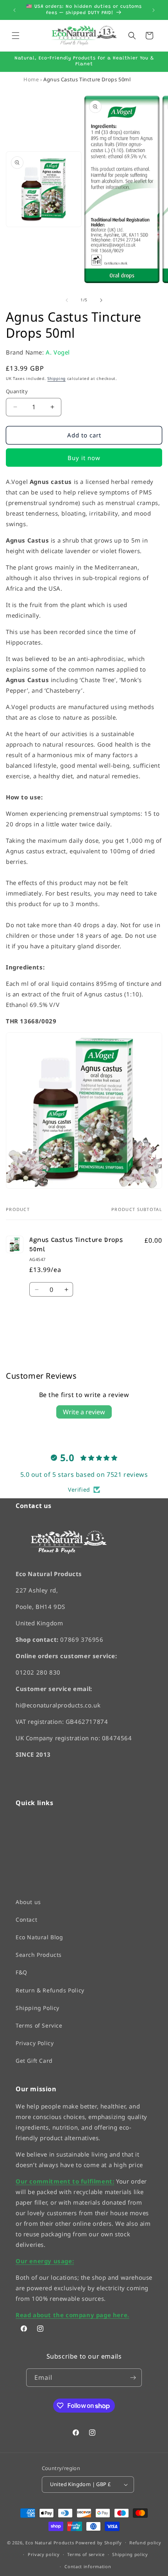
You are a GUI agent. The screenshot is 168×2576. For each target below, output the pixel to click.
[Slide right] (101, 300)
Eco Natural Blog (39, 1937)
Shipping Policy (38, 2007)
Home (31, 79)
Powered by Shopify (99, 2542)
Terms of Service (39, 2025)
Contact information (88, 2566)
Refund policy (145, 2542)
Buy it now (84, 458)
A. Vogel (58, 352)
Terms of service (86, 2554)
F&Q (21, 1972)
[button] (16, 36)
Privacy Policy (35, 2043)
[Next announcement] (154, 10)
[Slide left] (67, 300)
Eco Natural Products (50, 2542)
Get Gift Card (34, 2061)
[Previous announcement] (14, 10)
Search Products (39, 1955)
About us (28, 1902)
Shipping (56, 378)
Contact (26, 1919)
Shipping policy (130, 2554)
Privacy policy (44, 2554)
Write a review (84, 1412)
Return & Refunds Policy (50, 1990)
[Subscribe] (133, 2378)
